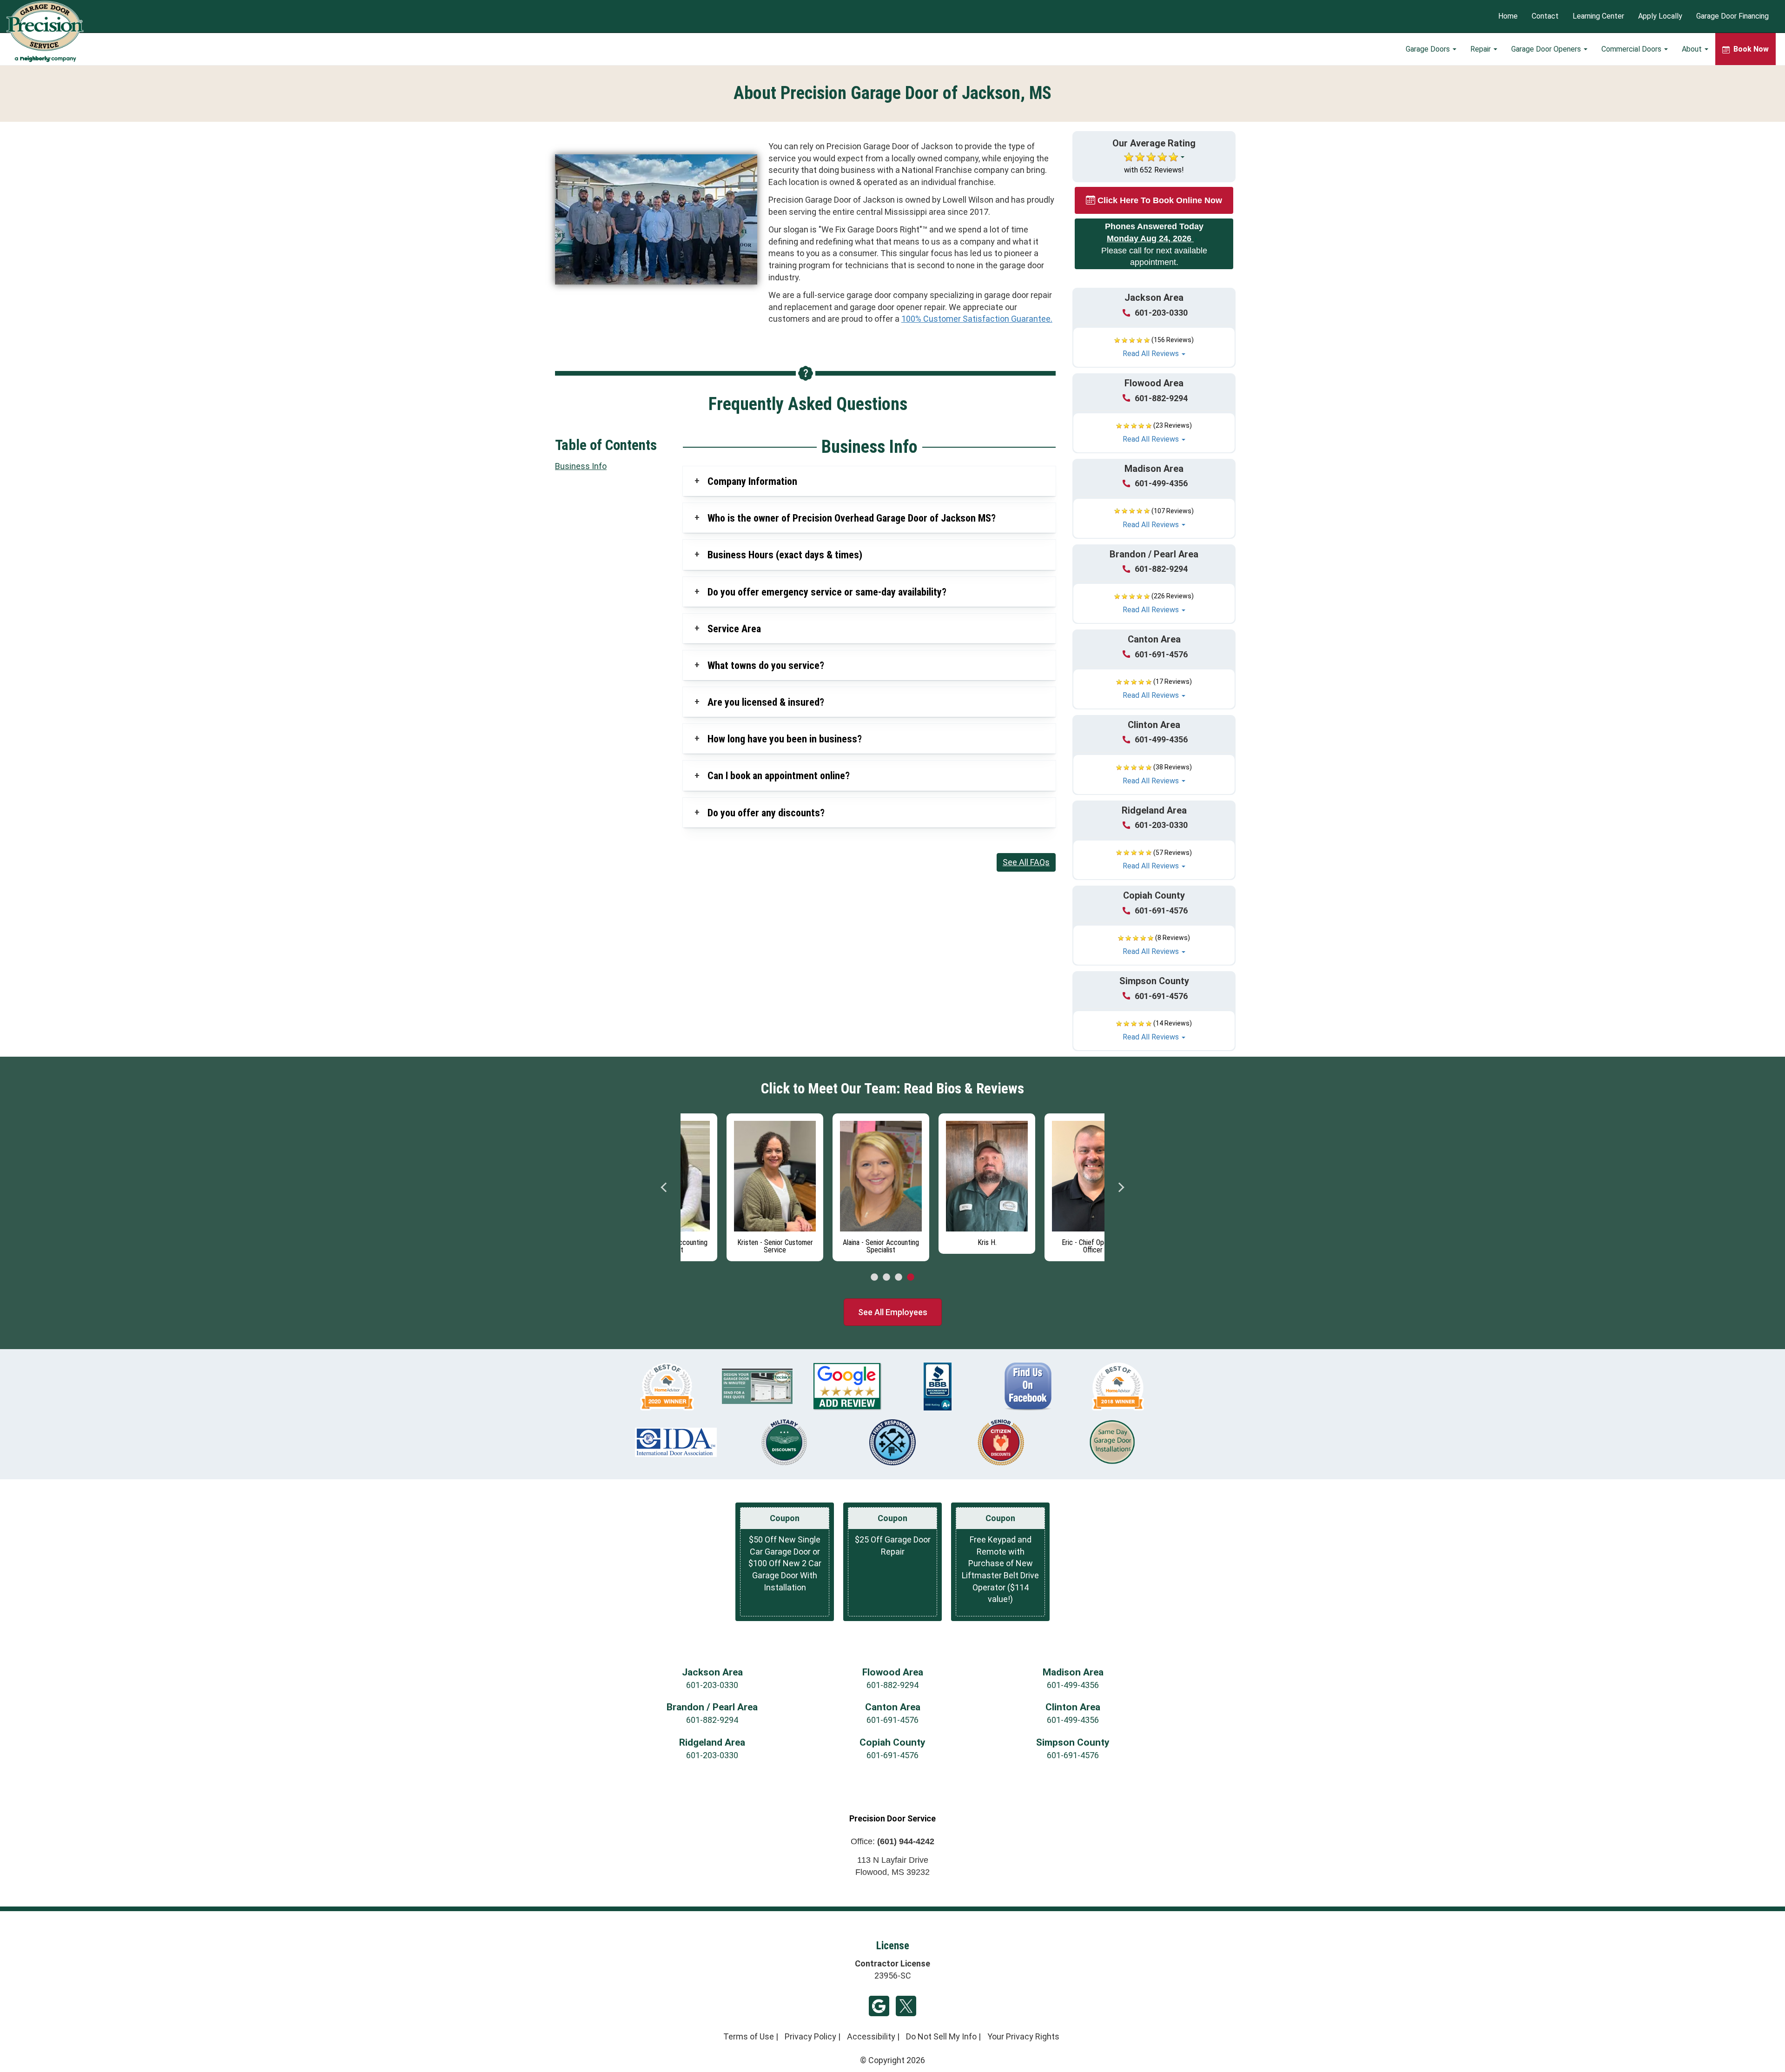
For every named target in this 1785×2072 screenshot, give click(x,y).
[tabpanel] (734, 1185)
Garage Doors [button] (1429, 49)
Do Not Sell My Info (941, 2036)
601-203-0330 (1161, 313)
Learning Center (1598, 17)
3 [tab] (899, 1278)
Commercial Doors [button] (1632, 49)
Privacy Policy (810, 2036)
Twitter (906, 2006)
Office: (892, 1841)
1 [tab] (874, 1278)
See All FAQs (1026, 862)
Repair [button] (1481, 49)
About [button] (1693, 49)
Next (1121, 1187)
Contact (1545, 17)
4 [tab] (911, 1278)
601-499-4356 (1161, 483)
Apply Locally (1660, 17)
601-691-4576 (1161, 654)
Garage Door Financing (1732, 17)
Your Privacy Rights (1023, 2036)
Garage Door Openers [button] (1547, 49)
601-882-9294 (1161, 398)
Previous (664, 1187)
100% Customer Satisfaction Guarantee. (977, 319)
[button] (1154, 347)
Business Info (581, 466)
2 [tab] (886, 1278)
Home (1508, 17)
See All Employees (893, 1312)
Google (879, 2006)
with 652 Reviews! (1154, 170)
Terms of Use (749, 2036)
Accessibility (871, 2036)
